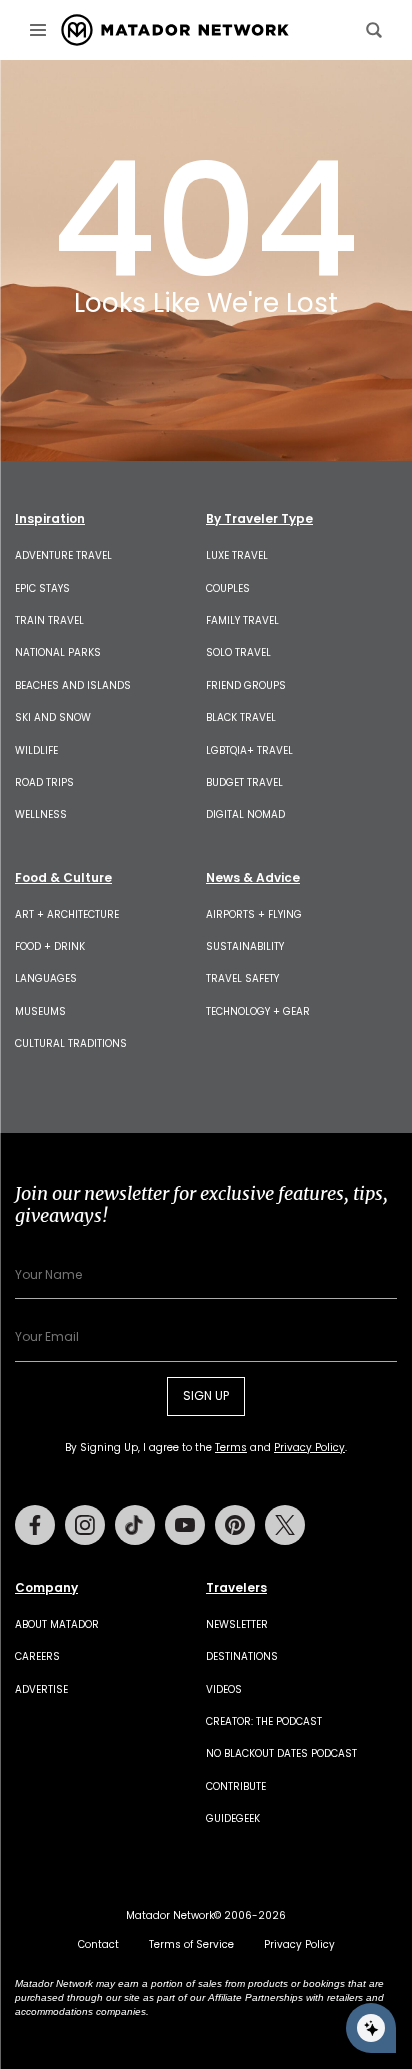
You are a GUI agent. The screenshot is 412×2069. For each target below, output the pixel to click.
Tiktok (135, 1525)
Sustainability (245, 946)
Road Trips (44, 782)
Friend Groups (246, 685)
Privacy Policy (309, 1447)
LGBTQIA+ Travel (249, 750)
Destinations (242, 1656)
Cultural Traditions (71, 1043)
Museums (40, 1011)
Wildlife (36, 750)
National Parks (58, 652)
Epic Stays (42, 588)
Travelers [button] (236, 1588)
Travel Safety (242, 978)
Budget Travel (244, 782)
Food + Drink (50, 946)
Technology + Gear (258, 1011)
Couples (228, 588)
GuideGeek (233, 1818)
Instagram (85, 1525)
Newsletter (237, 1624)
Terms (231, 1447)
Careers (37, 1656)
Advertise (41, 1689)
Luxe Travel (237, 555)
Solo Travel (238, 652)
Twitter (285, 1525)
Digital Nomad (245, 814)
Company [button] (46, 1588)
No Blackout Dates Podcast (281, 1753)
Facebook (35, 1525)
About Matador (57, 1624)
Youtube (185, 1525)
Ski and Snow (53, 717)
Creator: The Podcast (264, 1721)
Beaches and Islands (73, 685)
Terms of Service (191, 1944)
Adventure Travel (63, 555)
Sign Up (206, 1395)
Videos (224, 1689)
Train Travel (49, 620)
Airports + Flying (254, 914)
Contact (98, 1944)
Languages (46, 978)
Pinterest (235, 1525)
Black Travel (241, 717)
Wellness (41, 814)
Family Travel (242, 620)
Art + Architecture (67, 914)
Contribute (236, 1786)
